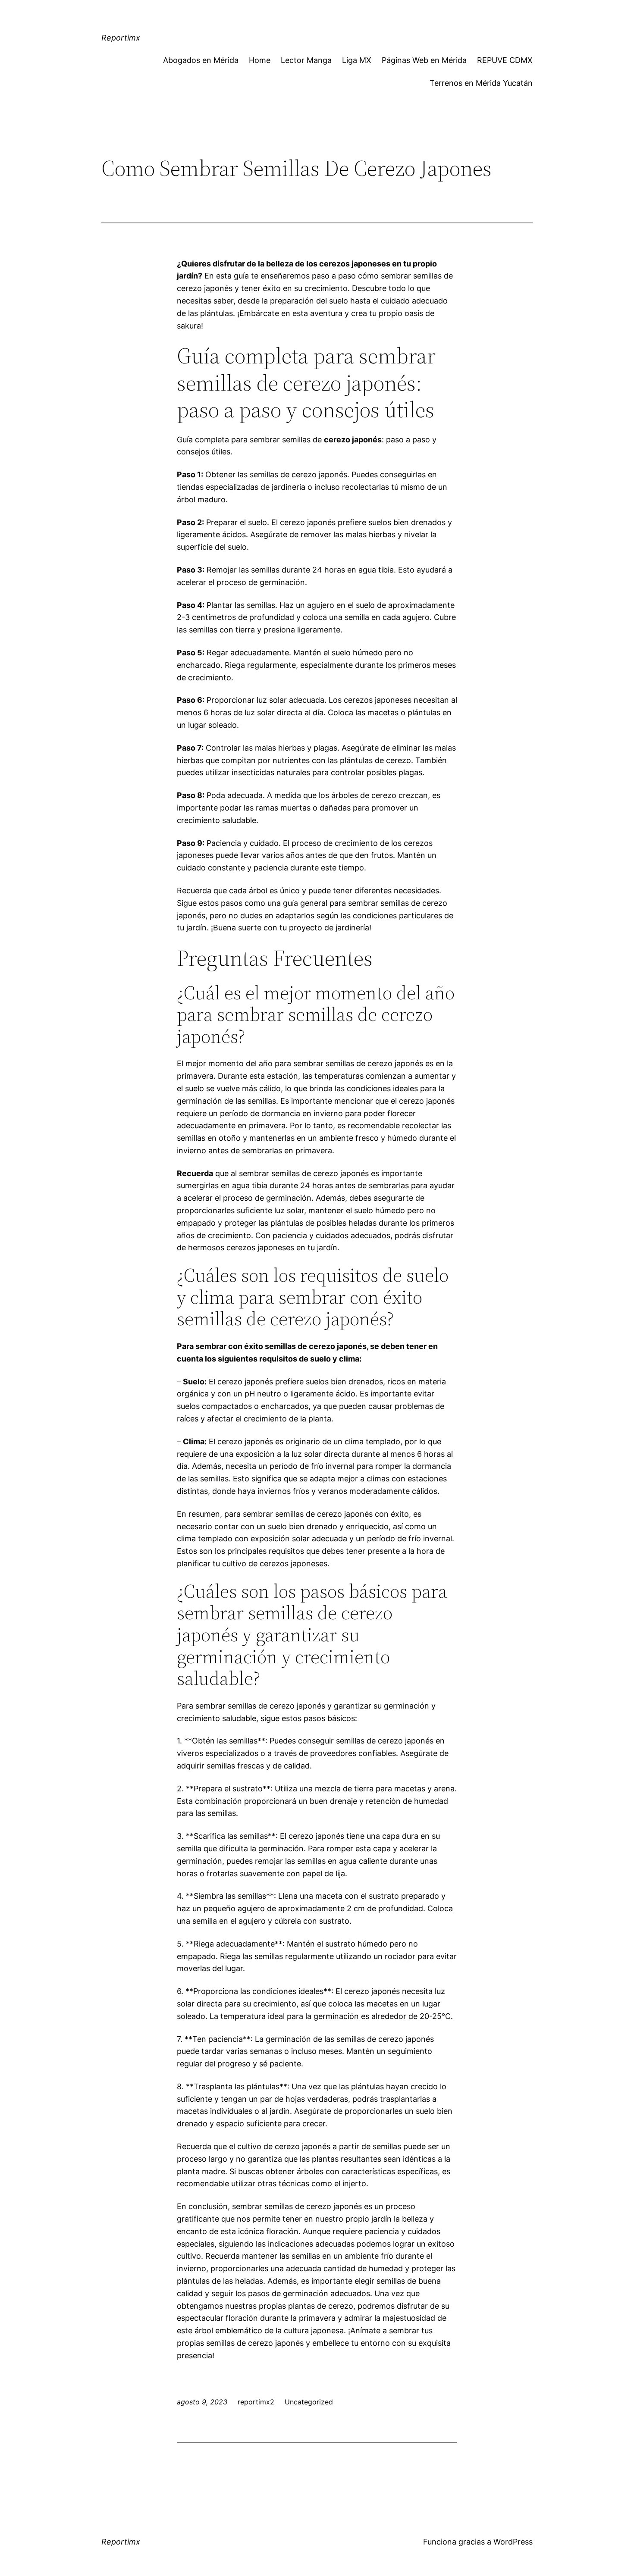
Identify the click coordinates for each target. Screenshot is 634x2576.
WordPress (513, 2542)
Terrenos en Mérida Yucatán (481, 83)
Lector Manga (306, 60)
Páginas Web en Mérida (424, 60)
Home (260, 60)
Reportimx (121, 38)
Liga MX (357, 60)
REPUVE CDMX (505, 60)
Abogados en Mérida (201, 60)
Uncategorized (309, 2402)
